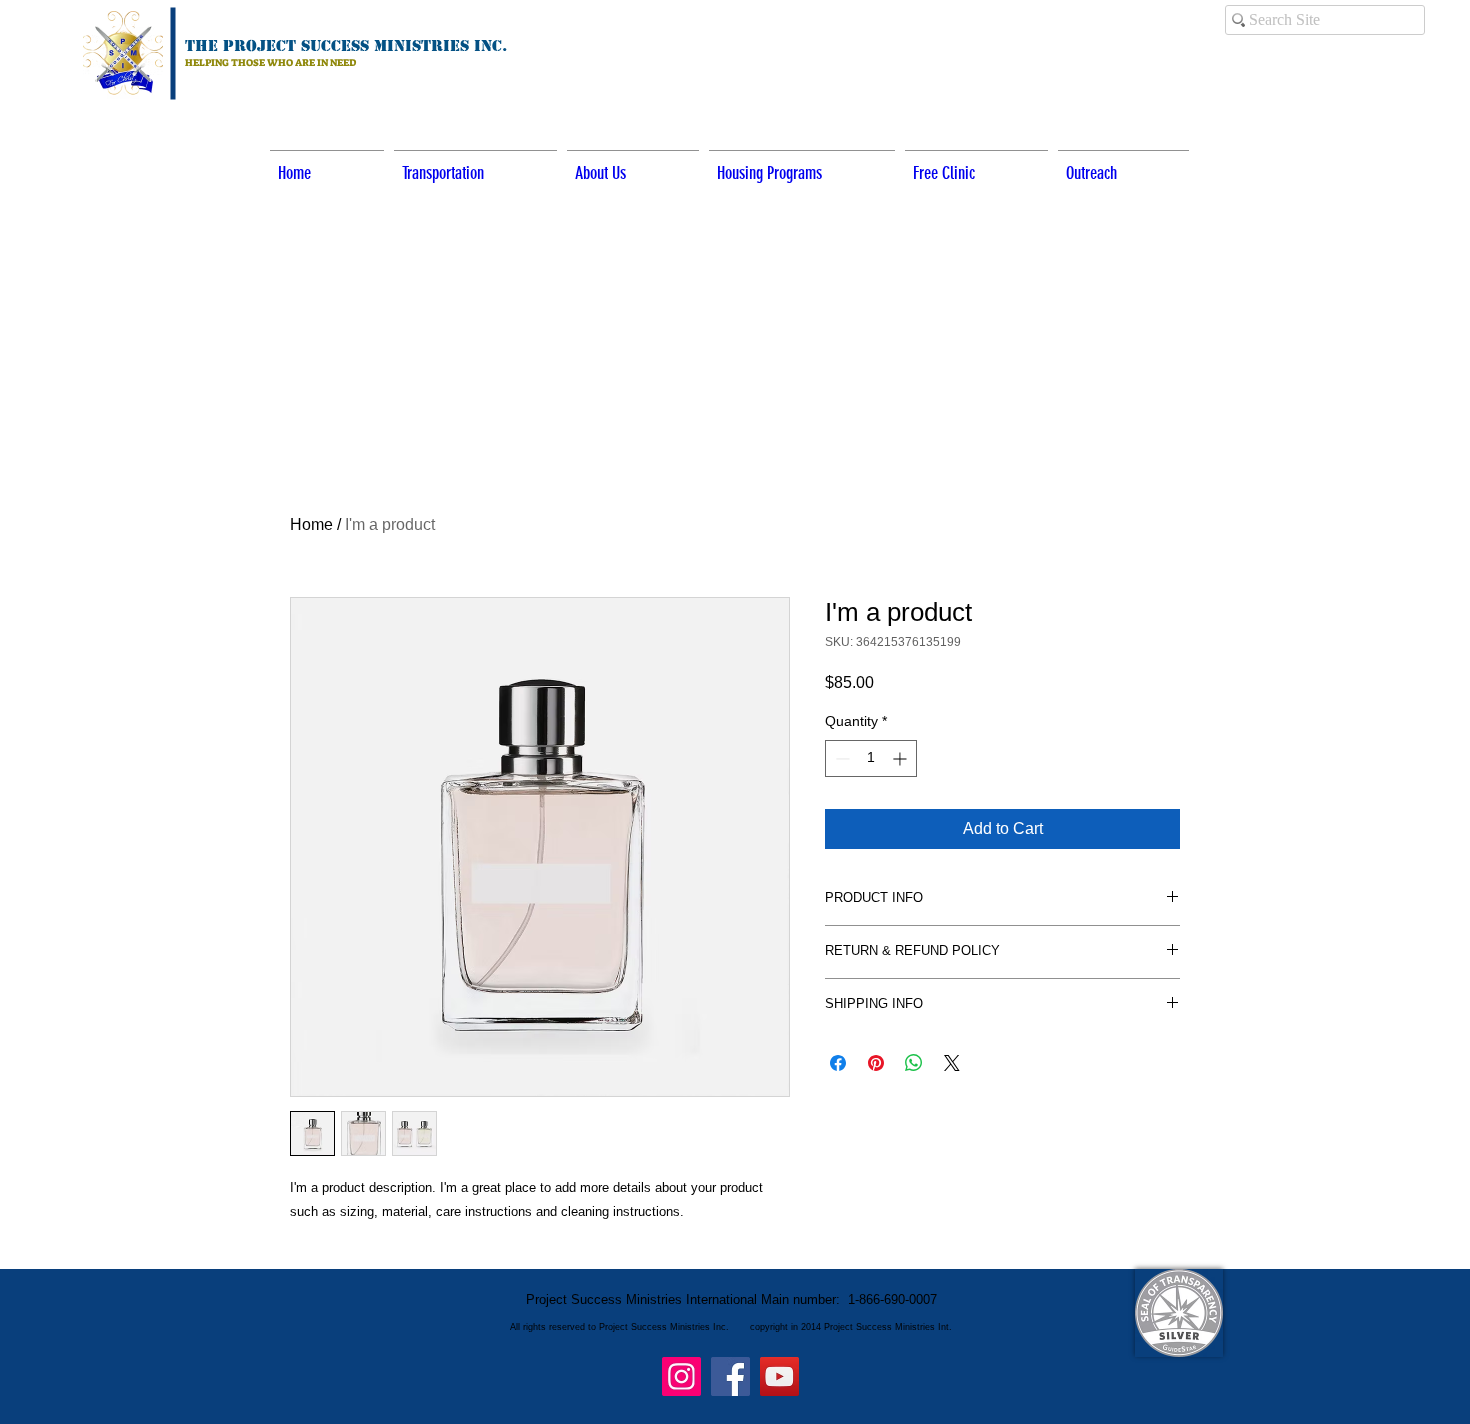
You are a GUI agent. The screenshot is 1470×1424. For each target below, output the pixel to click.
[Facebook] (730, 1376)
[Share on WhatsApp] (914, 1063)
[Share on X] (952, 1063)
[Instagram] (681, 1376)
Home (311, 524)
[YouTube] (779, 1376)
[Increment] (901, 758)
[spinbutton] (871, 758)
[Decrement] (840, 758)
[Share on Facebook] (838, 1063)
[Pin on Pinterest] (876, 1063)
